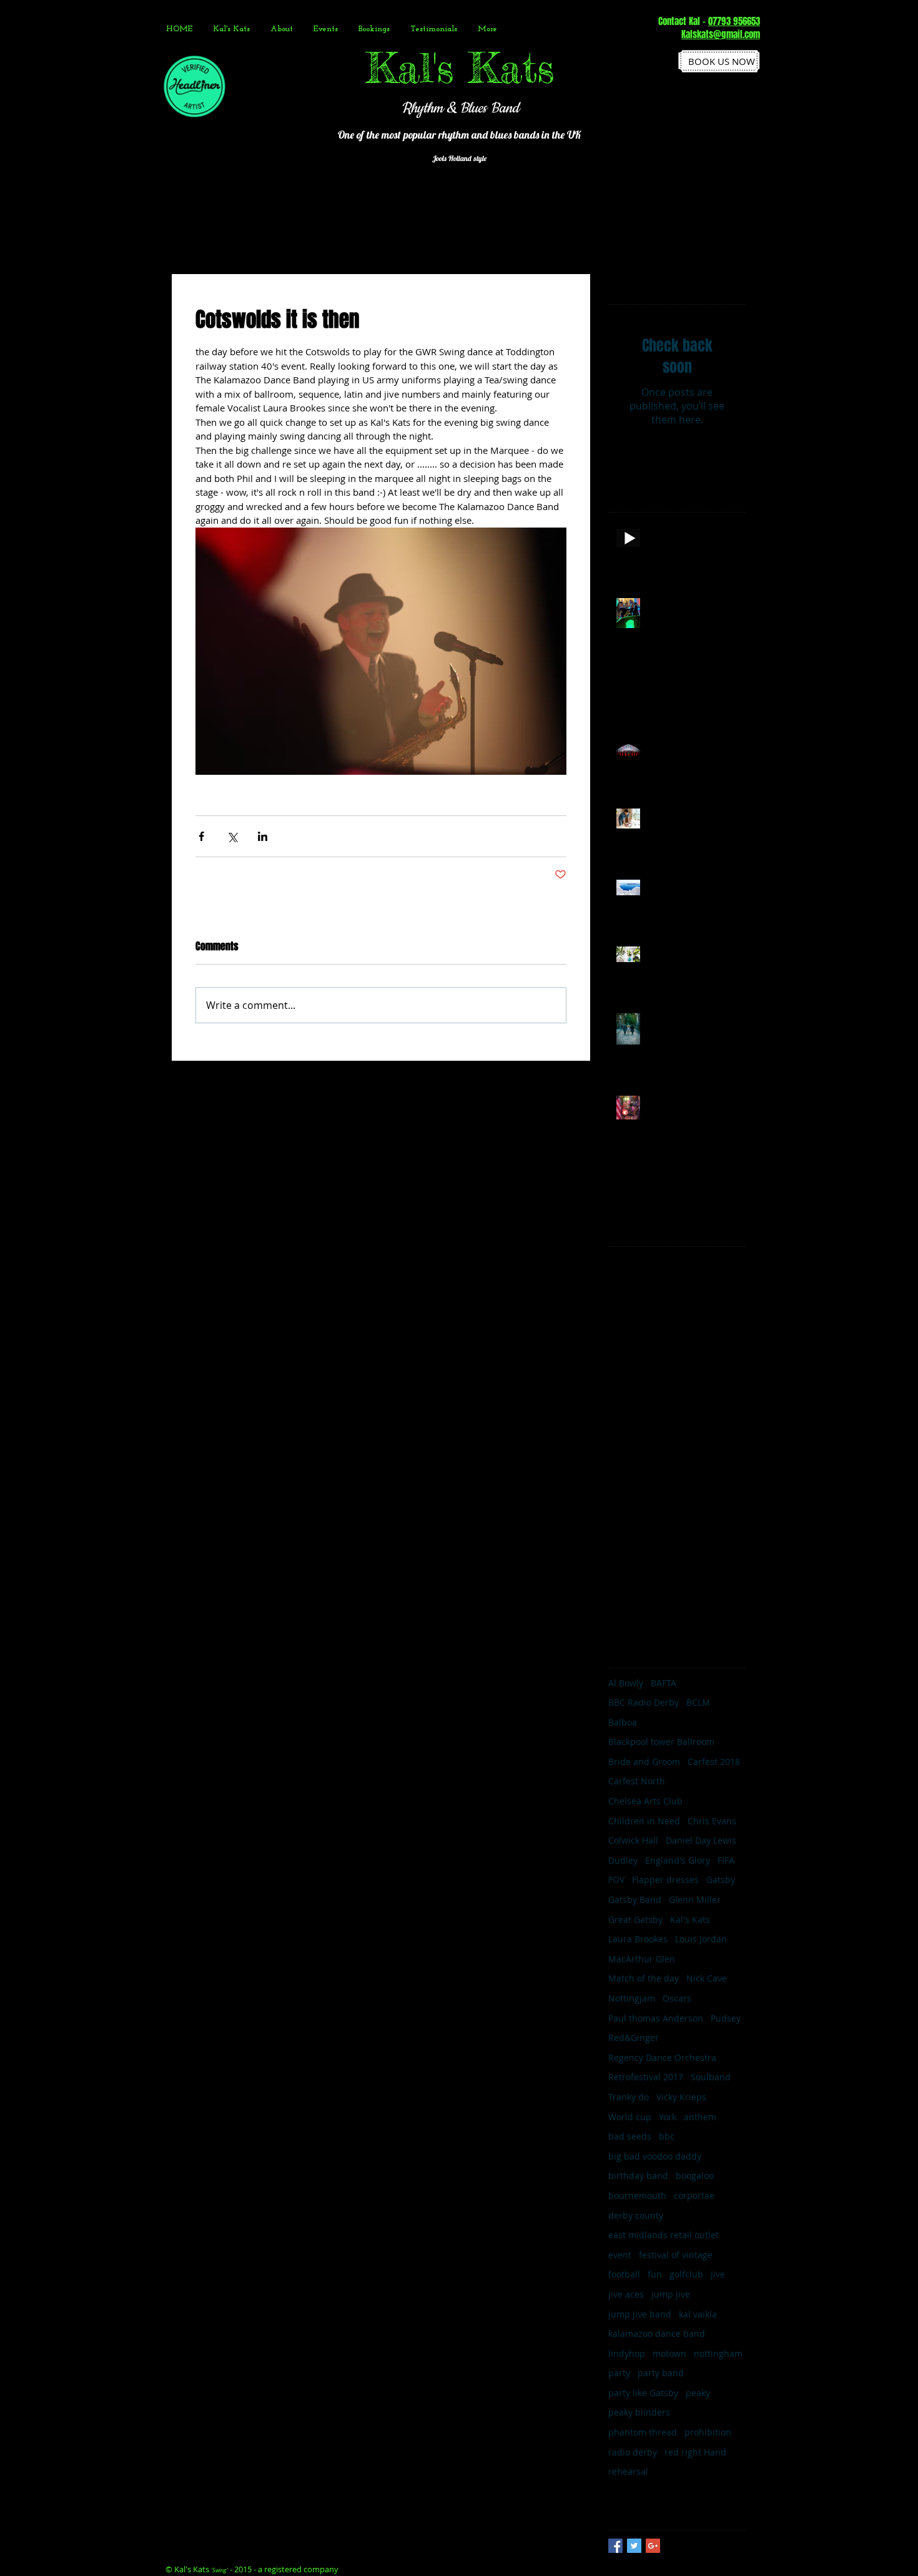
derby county (636, 2215)
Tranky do (629, 2097)
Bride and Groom (644, 1762)
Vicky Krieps (681, 2097)
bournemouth (637, 2195)
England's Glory (678, 1860)
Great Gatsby (635, 1920)
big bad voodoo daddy (655, 2156)
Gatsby (721, 1880)
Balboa (623, 1722)
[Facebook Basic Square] (615, 2546)
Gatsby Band (635, 1900)
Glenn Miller (695, 1900)
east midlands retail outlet (664, 2235)
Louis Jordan (701, 1939)
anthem (700, 2117)
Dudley (623, 1860)
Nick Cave (707, 1978)
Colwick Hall (633, 1840)
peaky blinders (639, 2412)
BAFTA (664, 1683)
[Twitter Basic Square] (634, 2546)
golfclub (686, 2274)
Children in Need (644, 1821)
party (619, 2373)
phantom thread (643, 2432)
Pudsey (726, 2018)
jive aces (626, 2294)
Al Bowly (626, 1683)
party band (661, 2373)
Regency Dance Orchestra (662, 2057)
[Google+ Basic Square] (653, 2546)
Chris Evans (712, 1821)
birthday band (638, 2175)
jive (718, 2274)
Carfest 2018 (714, 1762)
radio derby (633, 2452)
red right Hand (695, 2452)
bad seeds (630, 2136)
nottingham (718, 2353)
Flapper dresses (665, 1880)
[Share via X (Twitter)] (232, 836)
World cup (630, 2117)
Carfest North (637, 1781)
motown (669, 2353)
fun (655, 2274)
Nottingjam (632, 1998)
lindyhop (627, 2353)
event (620, 2255)
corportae (694, 2195)
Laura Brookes (638, 1939)
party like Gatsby (643, 2393)
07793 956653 (734, 21)
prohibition (708, 2432)
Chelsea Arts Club (645, 1801)
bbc (667, 2136)
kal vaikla (698, 2314)
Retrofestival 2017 (646, 2077)
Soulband (711, 2077)
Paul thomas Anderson (656, 2018)
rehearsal (628, 2471)
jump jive (671, 2294)
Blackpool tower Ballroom (661, 1742)
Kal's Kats (690, 1920)
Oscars (677, 1998)
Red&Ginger (634, 2038)
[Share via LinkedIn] (263, 836)
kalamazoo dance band (657, 2333)
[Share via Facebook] (201, 836)
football (624, 2274)
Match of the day (644, 1978)
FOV (616, 1880)
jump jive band (640, 2314)
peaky (698, 2393)
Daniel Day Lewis (701, 1840)
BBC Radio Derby (644, 1702)
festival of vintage (676, 2255)
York (668, 2117)
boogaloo (695, 2175)
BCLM (698, 1702)
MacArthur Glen (642, 1959)
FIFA (726, 1860)
